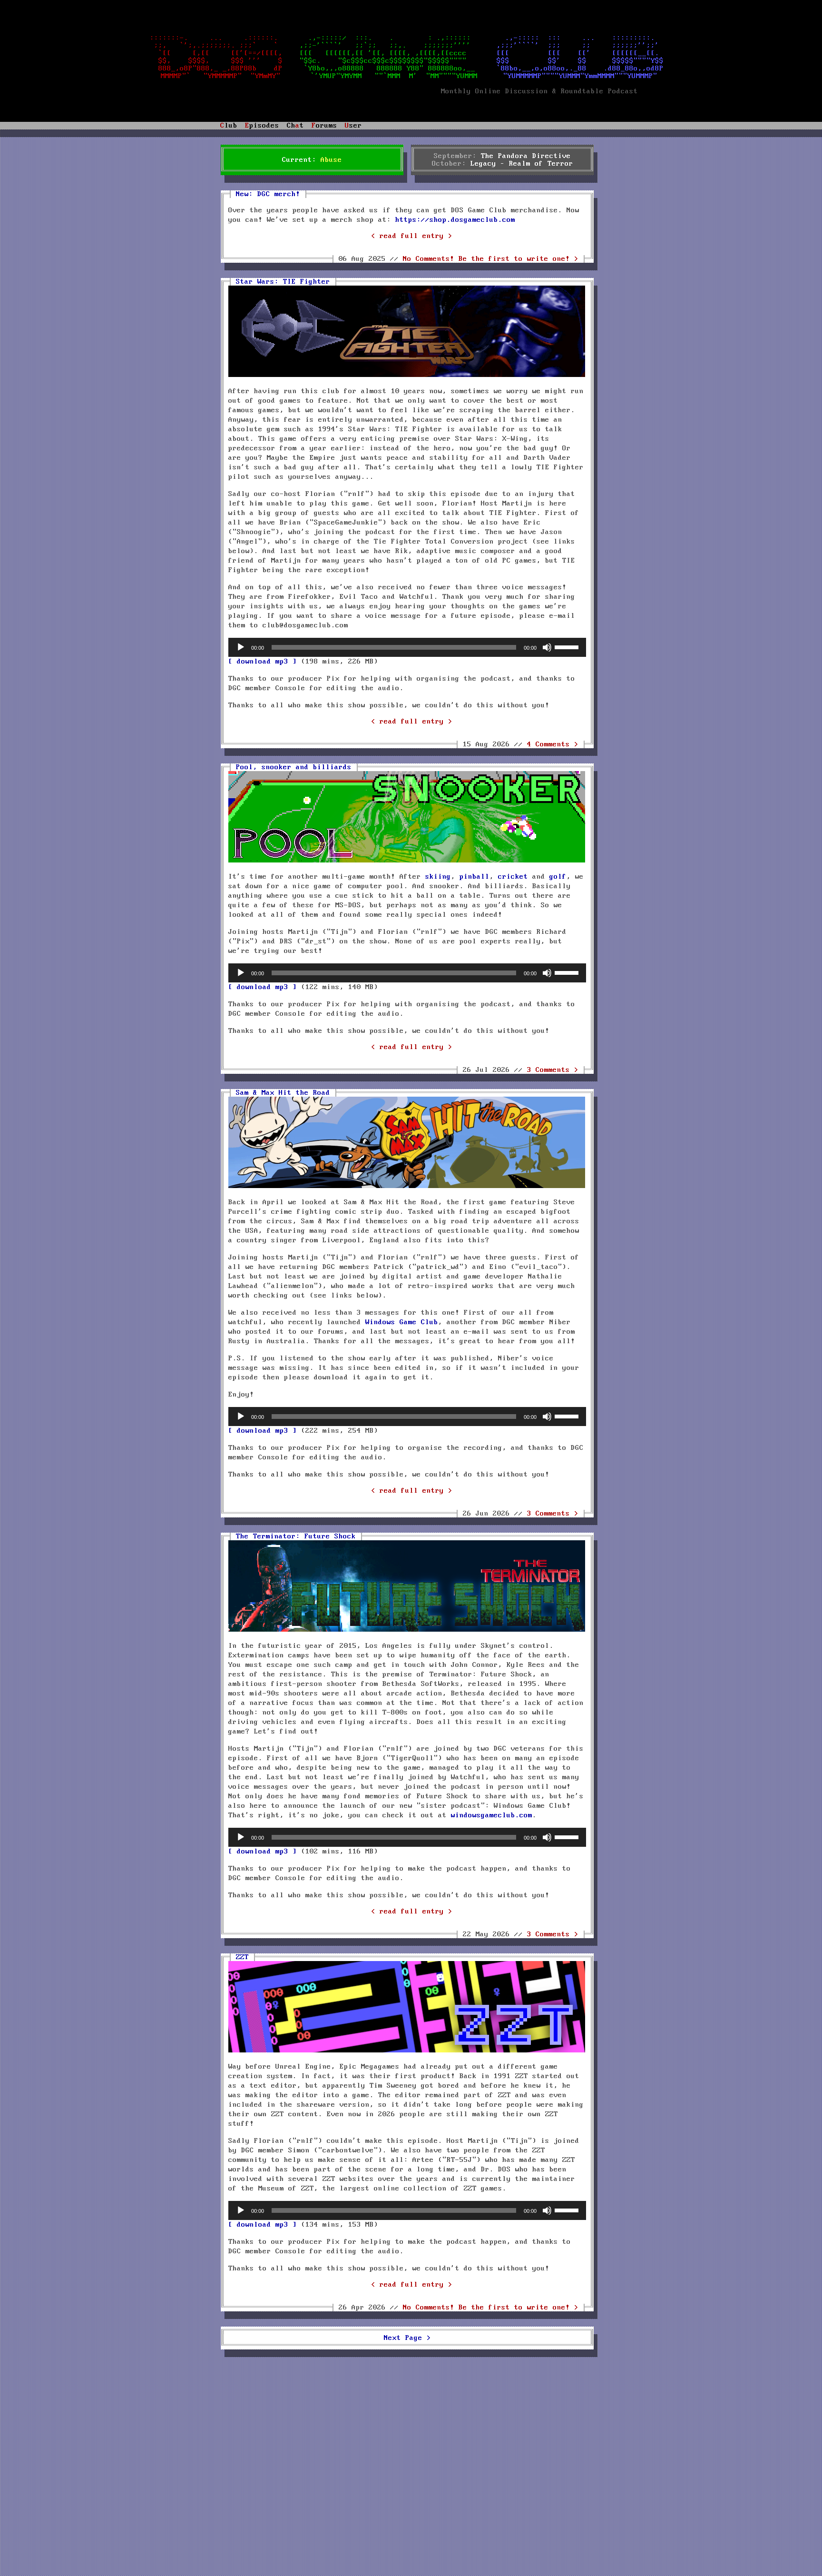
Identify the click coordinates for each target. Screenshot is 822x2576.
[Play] (241, 647)
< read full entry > (412, 236)
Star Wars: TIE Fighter (283, 282)
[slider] (568, 646)
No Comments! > (491, 259)
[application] (407, 647)
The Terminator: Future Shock (296, 1536)
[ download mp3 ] (263, 662)
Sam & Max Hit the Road (283, 1093)
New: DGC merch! (268, 194)
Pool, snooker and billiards (294, 767)
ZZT (242, 1957)
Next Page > (407, 2338)
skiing (438, 877)
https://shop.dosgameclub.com (455, 220)
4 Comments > (553, 744)
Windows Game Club (402, 1322)
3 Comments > (553, 1070)
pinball (475, 877)
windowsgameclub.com (492, 1815)
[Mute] (547, 647)
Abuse (331, 160)
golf (558, 877)
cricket (513, 877)
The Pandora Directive (526, 156)
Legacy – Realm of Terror (522, 164)
